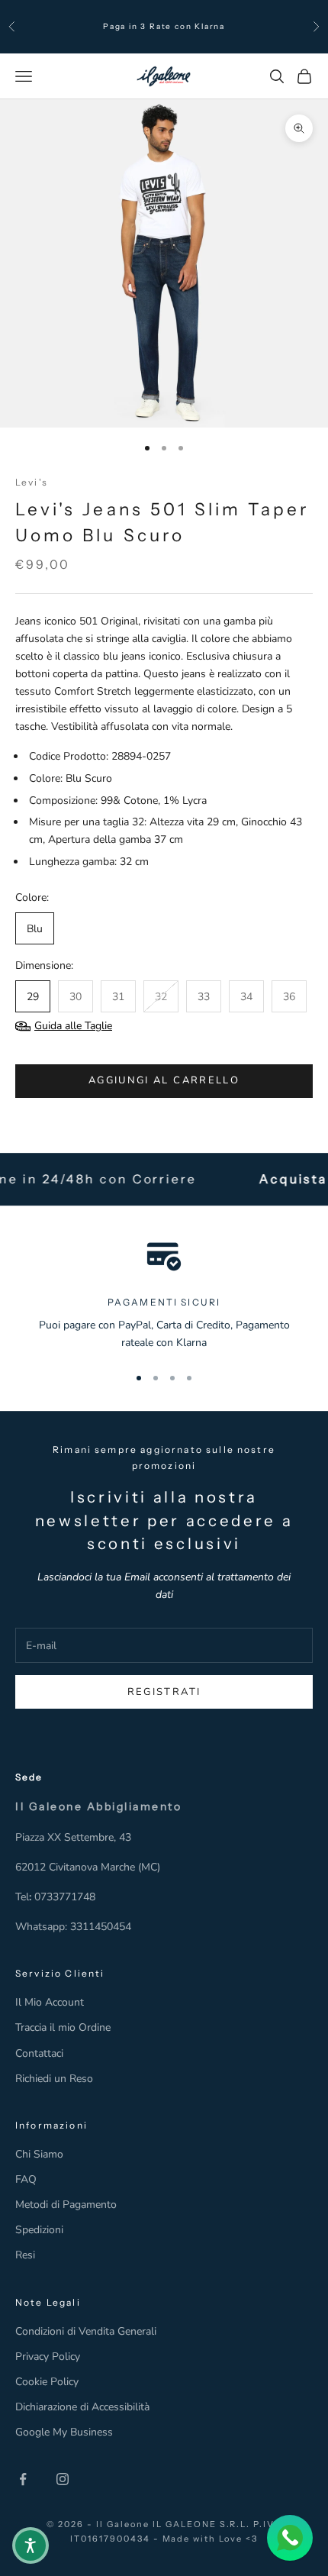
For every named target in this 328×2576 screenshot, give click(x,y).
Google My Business (64, 2432)
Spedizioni (39, 2230)
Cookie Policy (47, 2382)
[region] (164, 1294)
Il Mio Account (50, 2002)
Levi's (32, 482)
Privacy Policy (48, 2356)
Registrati (164, 1692)
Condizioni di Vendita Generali (86, 2331)
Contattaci (39, 2053)
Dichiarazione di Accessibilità (82, 2407)
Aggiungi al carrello (164, 1080)
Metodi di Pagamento (66, 2205)
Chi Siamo (39, 2154)
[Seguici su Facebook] (23, 2479)
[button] (31, 2545)
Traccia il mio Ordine (63, 2027)
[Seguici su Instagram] (63, 2479)
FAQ (26, 2179)
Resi (25, 2255)
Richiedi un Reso (54, 2079)
